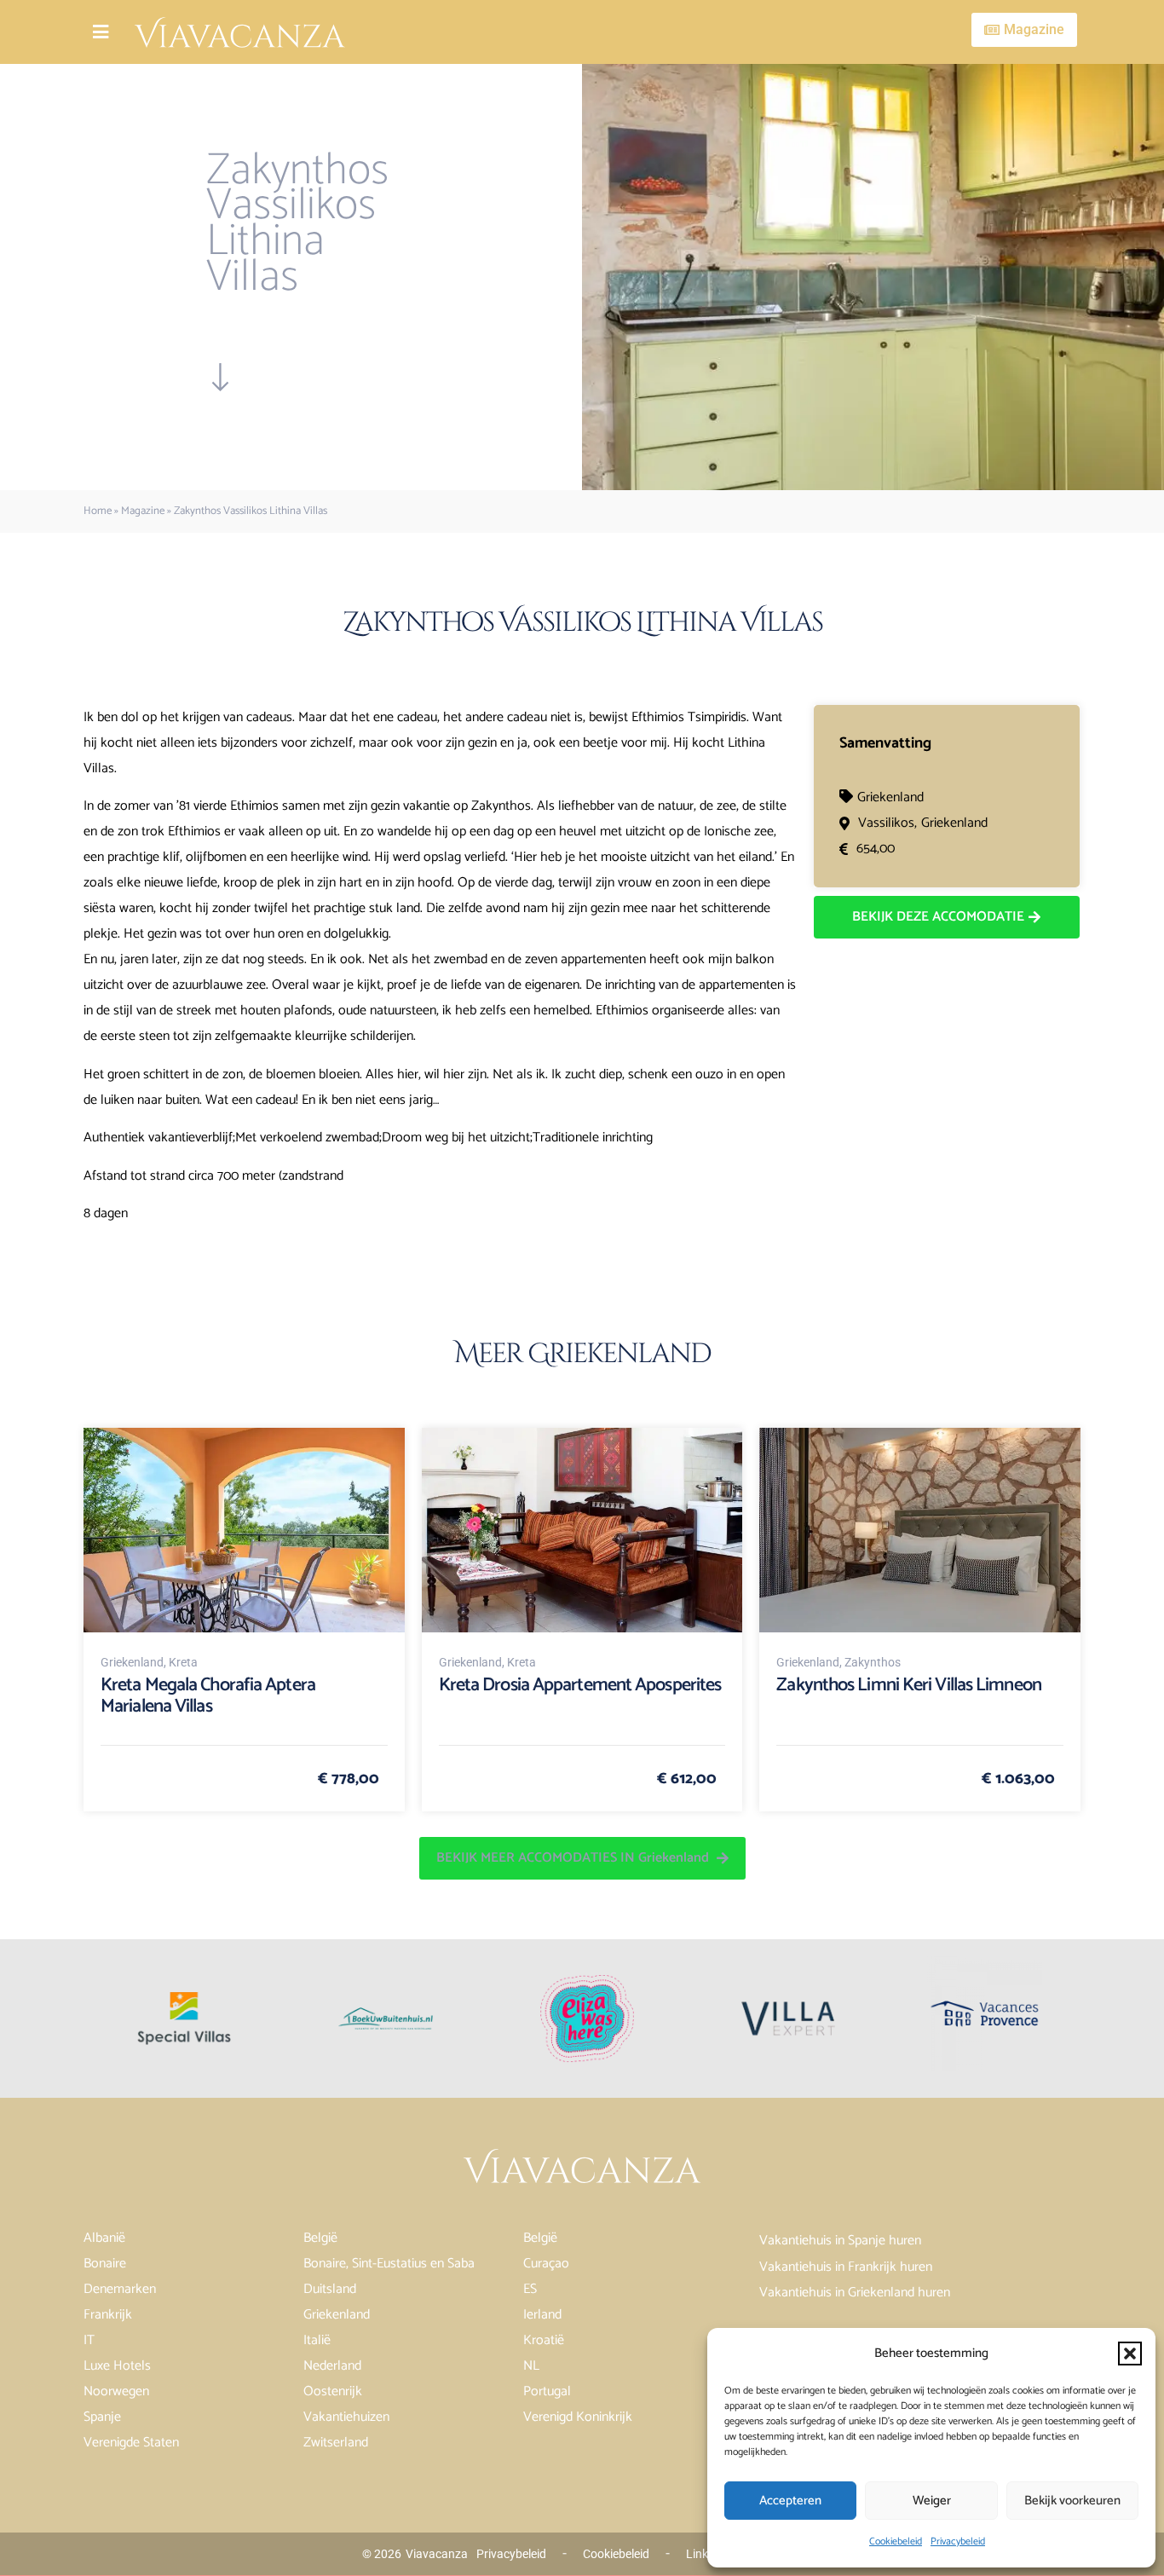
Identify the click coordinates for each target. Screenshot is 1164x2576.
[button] (1130, 2354)
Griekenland (890, 797)
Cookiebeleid (896, 2541)
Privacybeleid (958, 2541)
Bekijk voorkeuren (1072, 2501)
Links (700, 2554)
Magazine (143, 511)
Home (98, 511)
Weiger (932, 2501)
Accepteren (790, 2501)
